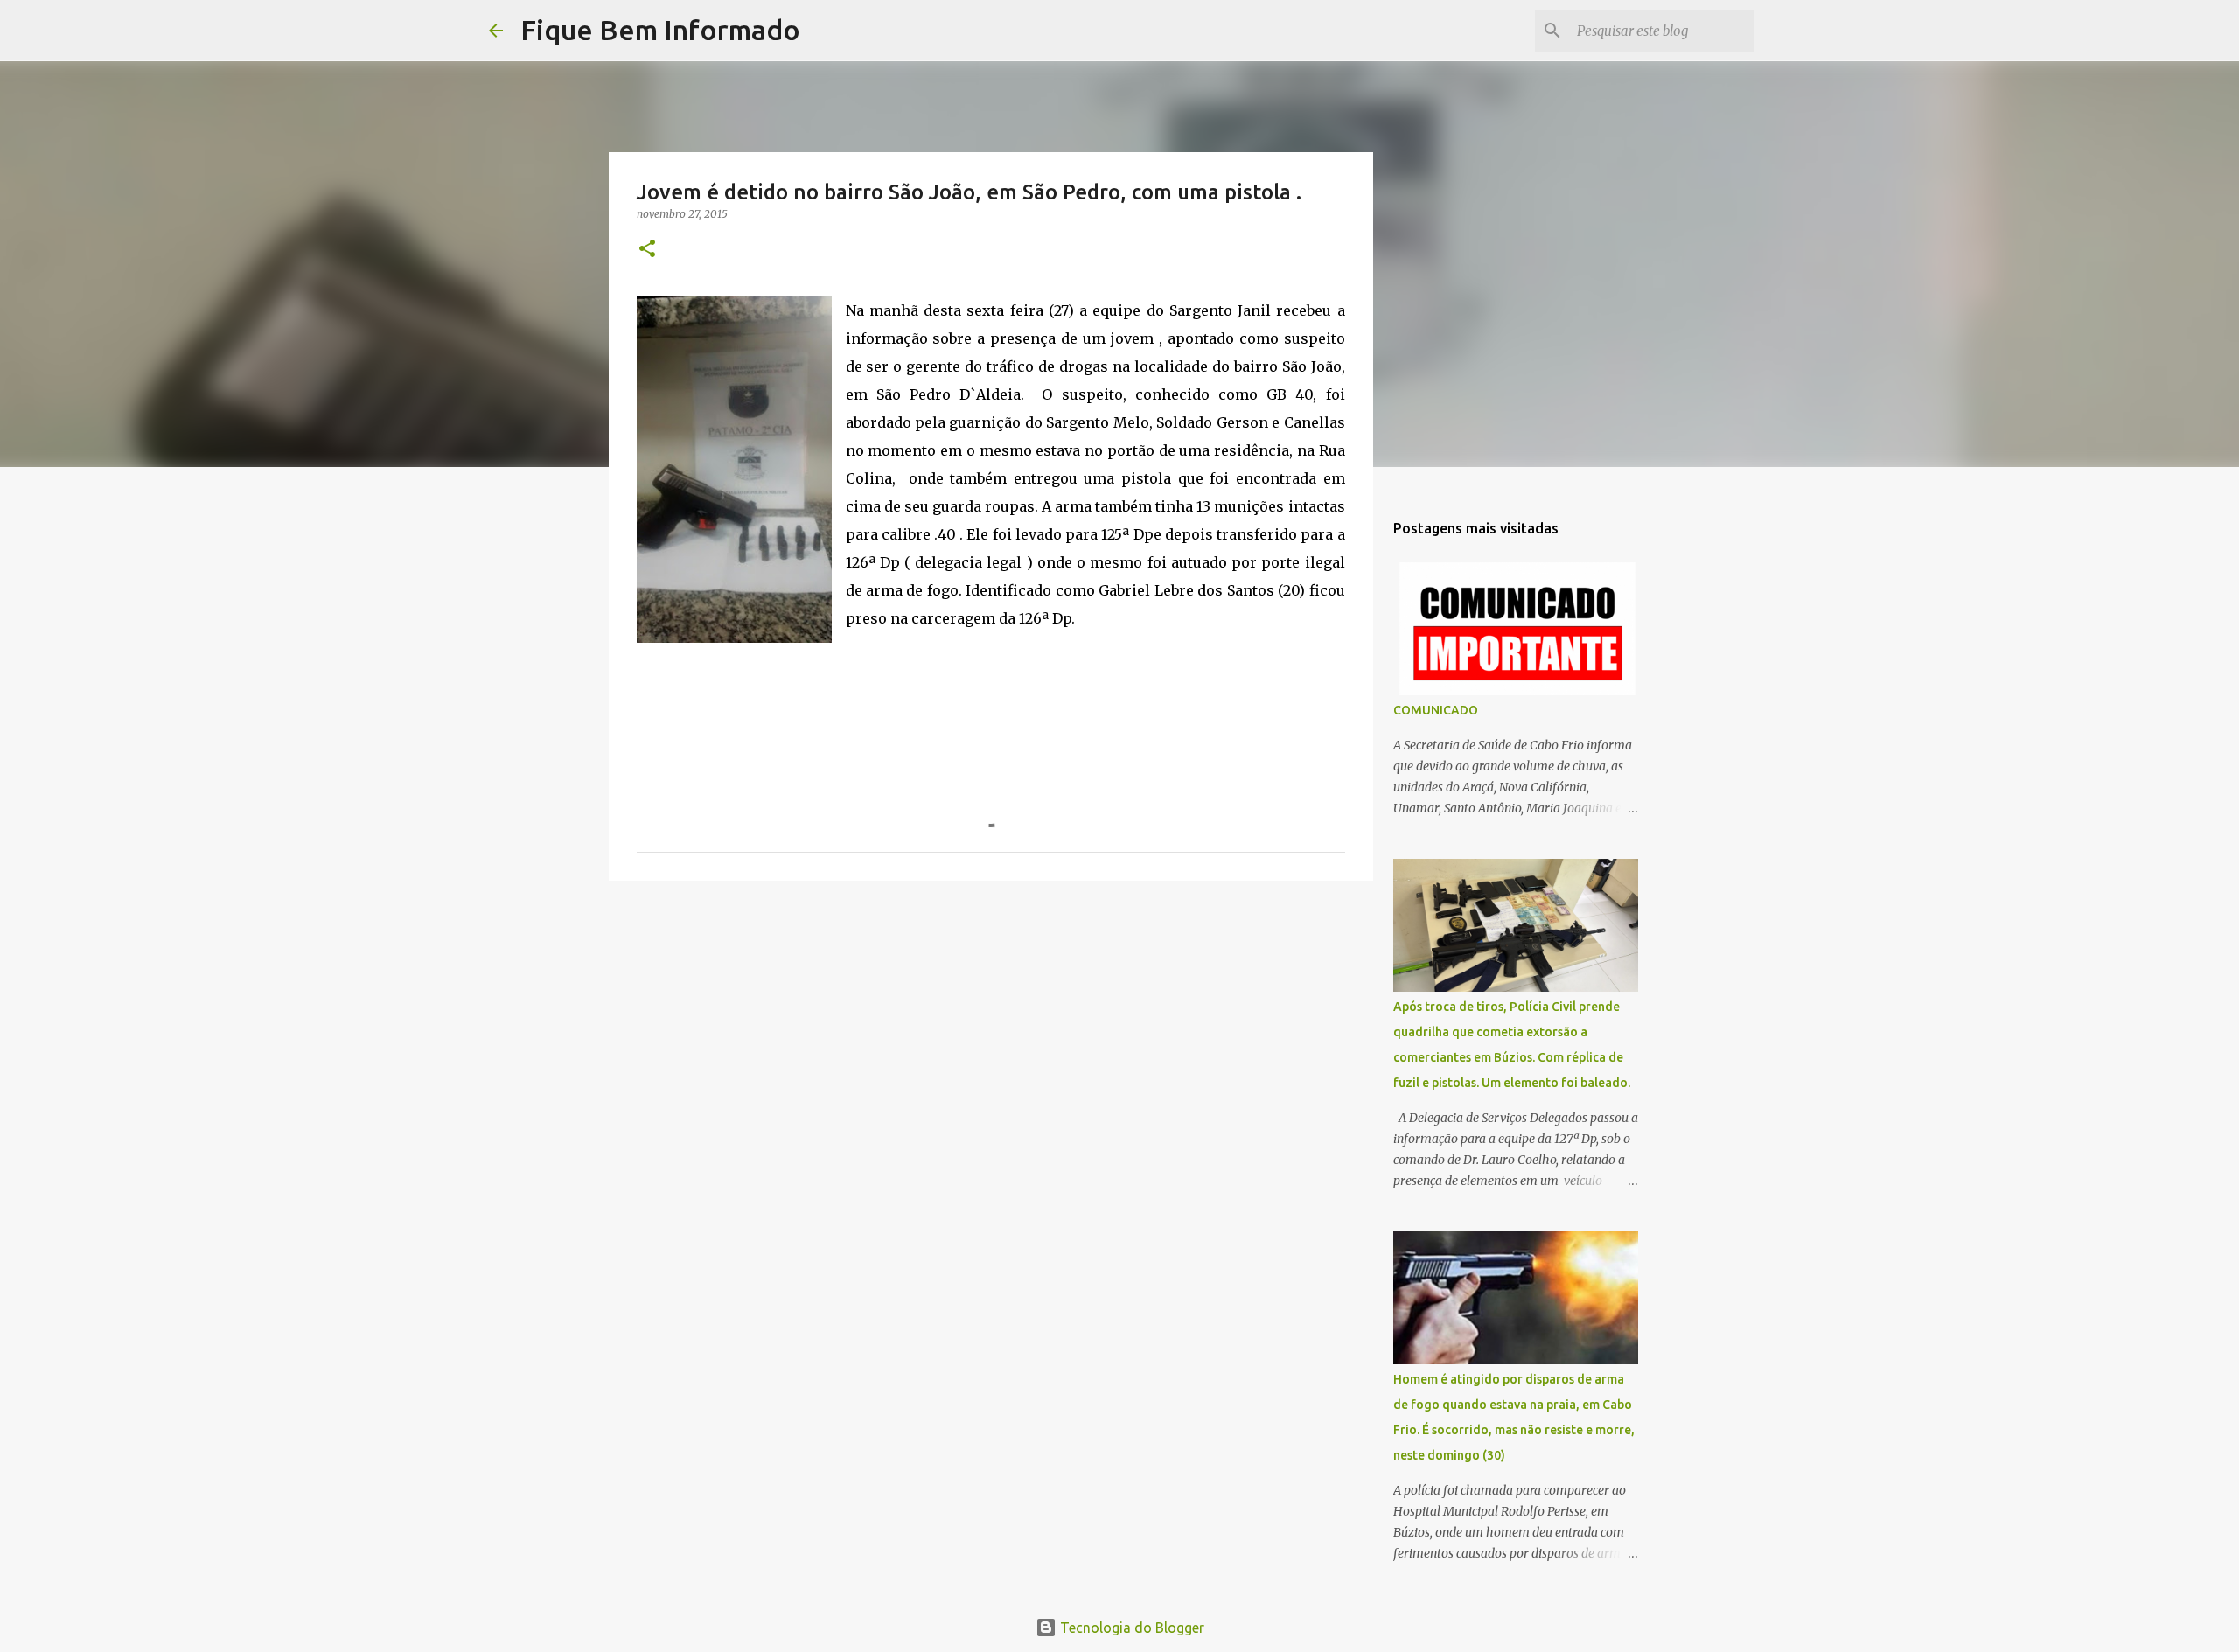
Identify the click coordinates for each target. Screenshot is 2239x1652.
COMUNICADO (1436, 710)
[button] (647, 250)
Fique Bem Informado (660, 30)
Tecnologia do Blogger (1130, 1628)
